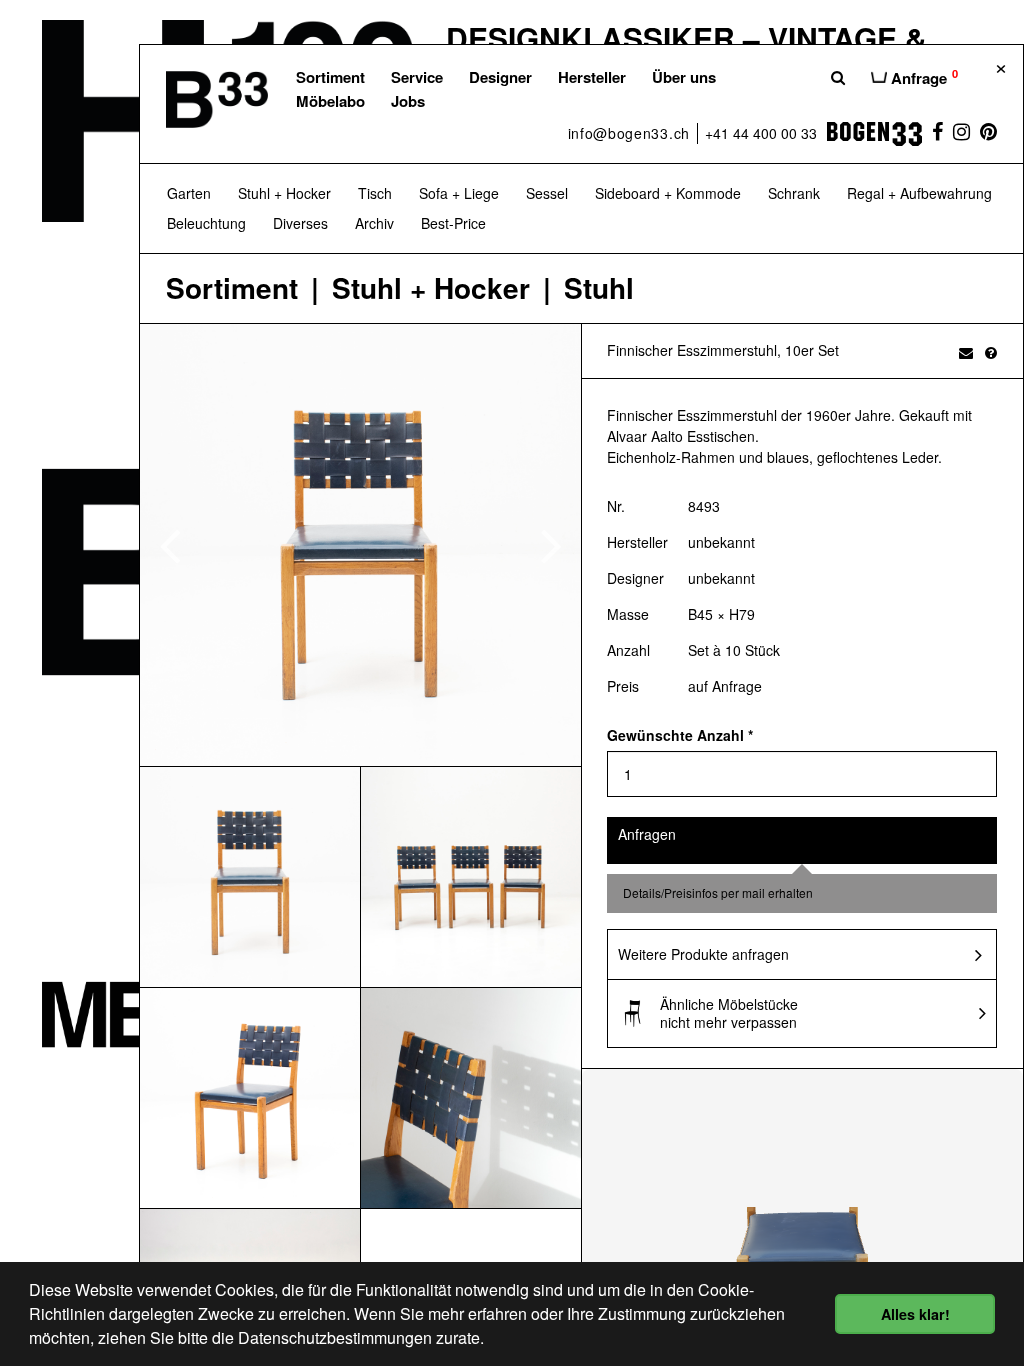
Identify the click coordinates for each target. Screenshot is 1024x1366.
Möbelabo (330, 101)
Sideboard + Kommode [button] (668, 193)
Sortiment (330, 77)
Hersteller (592, 77)
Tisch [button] (375, 193)
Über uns (684, 77)
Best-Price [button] (453, 223)
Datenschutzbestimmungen (335, 1337)
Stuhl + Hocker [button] (284, 193)
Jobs (408, 101)
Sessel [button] (547, 193)
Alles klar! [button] (915, 1314)
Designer (500, 77)
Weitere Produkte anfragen (703, 954)
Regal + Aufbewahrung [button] (919, 193)
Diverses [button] (300, 223)
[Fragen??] (991, 352)
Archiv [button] (374, 223)
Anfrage (922, 77)
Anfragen (647, 834)
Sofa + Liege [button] (459, 193)
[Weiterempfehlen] (966, 352)
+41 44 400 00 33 (761, 133)
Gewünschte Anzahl (680, 735)
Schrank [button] (794, 193)
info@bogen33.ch (629, 133)
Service (417, 77)
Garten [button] (189, 193)
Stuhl (599, 288)
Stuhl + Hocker (431, 288)
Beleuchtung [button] (206, 223)
